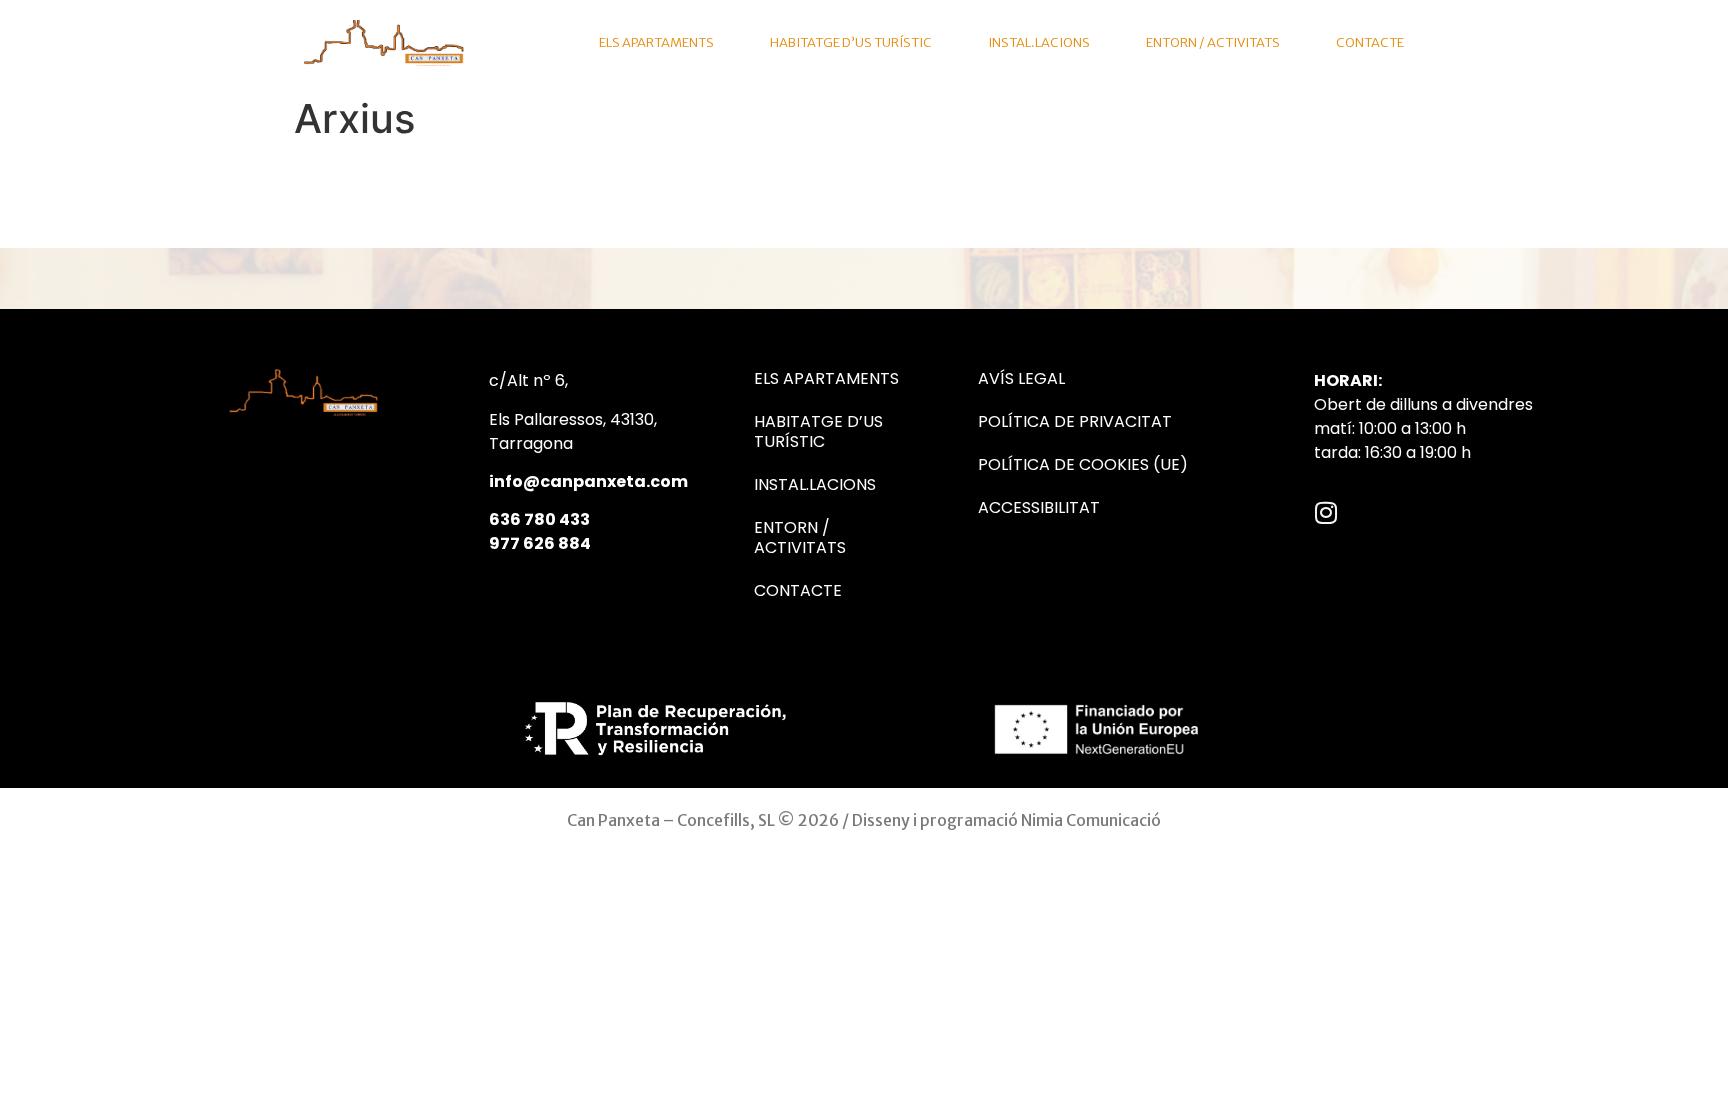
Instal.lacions (1039, 42)
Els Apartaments (656, 42)
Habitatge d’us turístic (851, 42)
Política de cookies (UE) (1083, 465)
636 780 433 (539, 519)
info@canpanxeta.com (588, 481)
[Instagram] (1326, 512)
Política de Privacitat (1075, 422)
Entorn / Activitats (1213, 42)
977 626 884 (540, 543)
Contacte (1370, 42)
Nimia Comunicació (1091, 820)
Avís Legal (1021, 379)
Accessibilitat (1039, 508)
